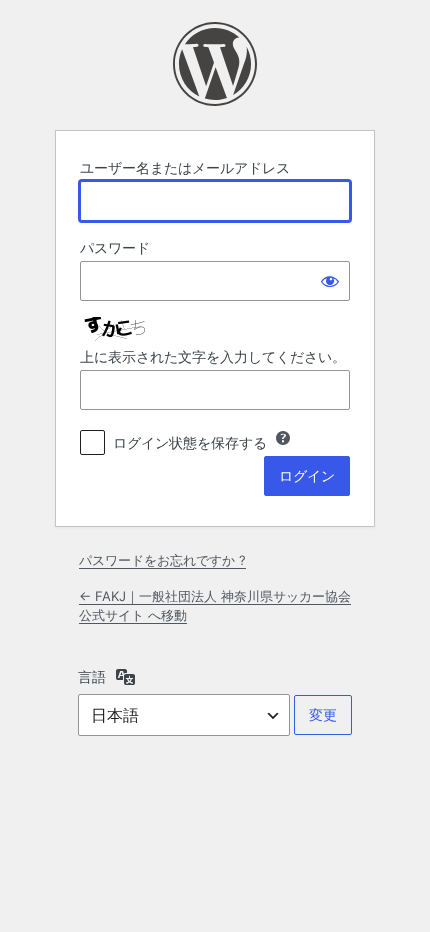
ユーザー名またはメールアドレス (185, 167)
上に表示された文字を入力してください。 (213, 356)
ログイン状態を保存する (190, 442)
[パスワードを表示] (330, 281)
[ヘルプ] (283, 438)
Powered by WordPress (215, 64)
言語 (92, 676)
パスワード (115, 247)
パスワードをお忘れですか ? (162, 560)
